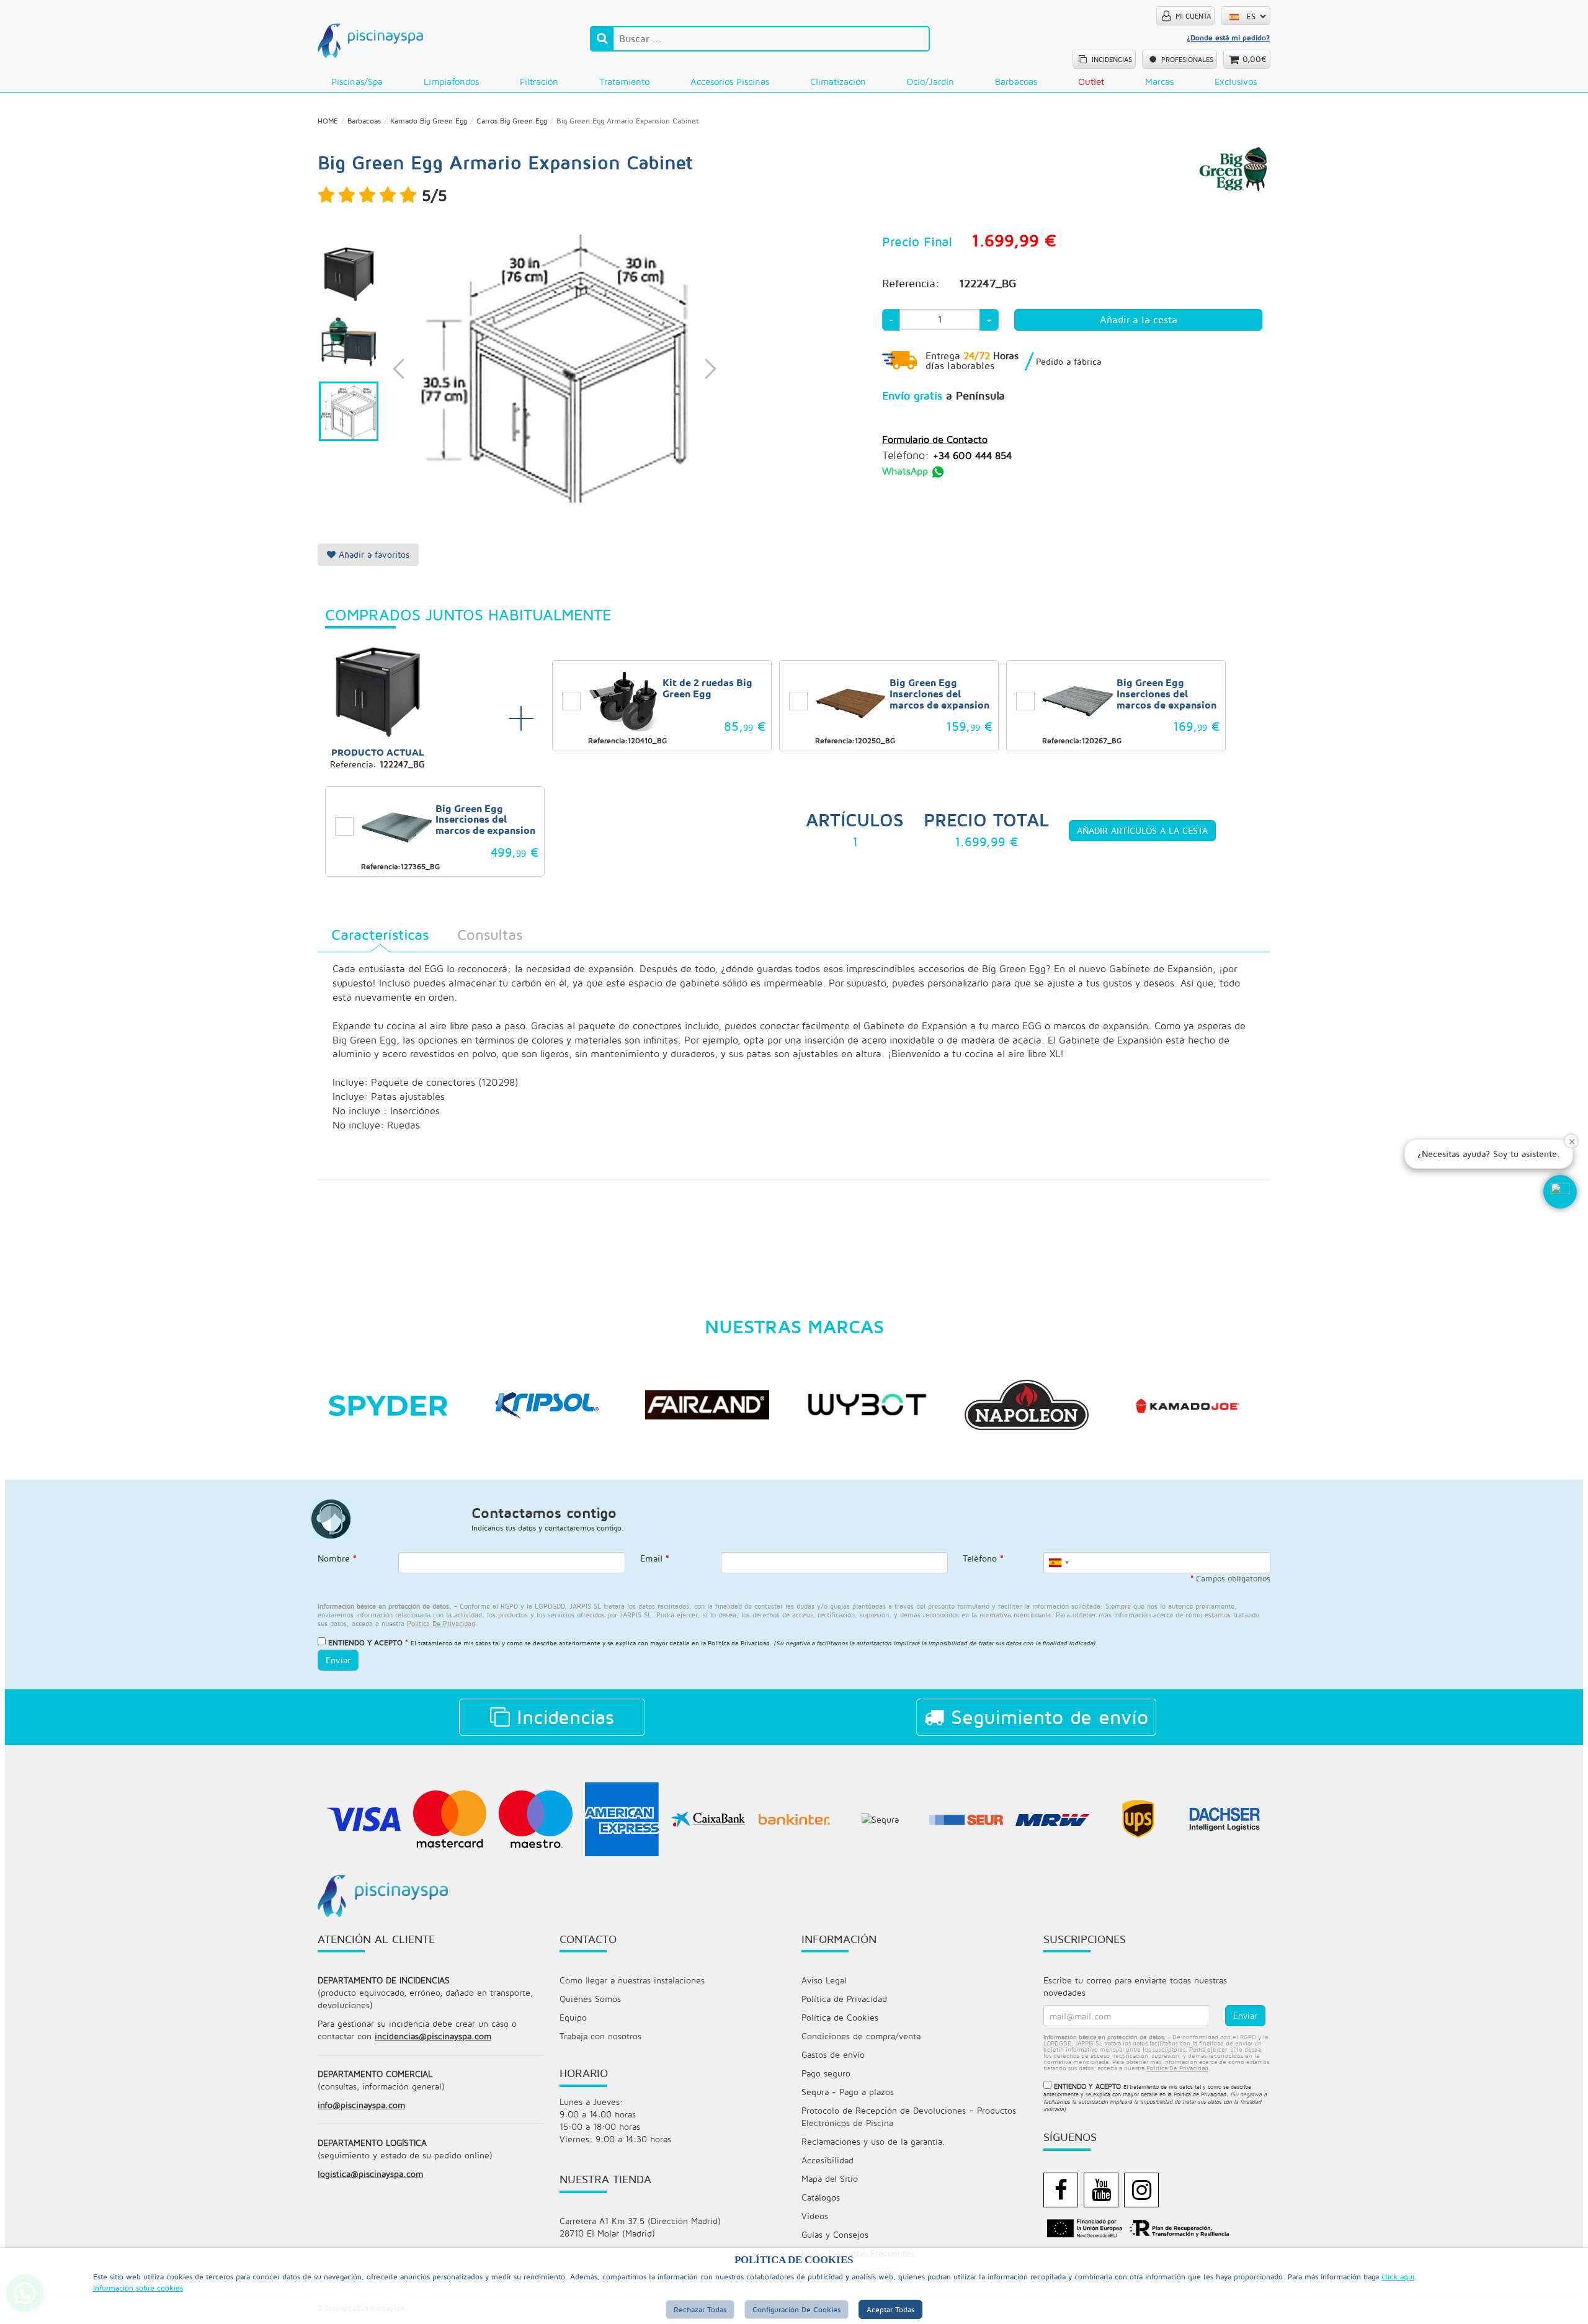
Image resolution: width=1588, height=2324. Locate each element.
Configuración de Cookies (796, 2309)
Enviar (338, 1660)
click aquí (1398, 2277)
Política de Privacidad (739, 1643)
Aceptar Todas (890, 2309)
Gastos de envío (833, 2054)
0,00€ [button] (1255, 59)
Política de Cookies (840, 2017)
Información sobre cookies (138, 2288)
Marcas (1159, 82)
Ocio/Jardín (930, 82)
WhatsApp (907, 471)
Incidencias (562, 1717)
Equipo (573, 2017)
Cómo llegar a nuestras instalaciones (632, 1980)
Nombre (337, 1558)
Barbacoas (1016, 82)
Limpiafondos (451, 82)
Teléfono (983, 1558)
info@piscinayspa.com (361, 2105)
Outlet (1091, 82)
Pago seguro (826, 2073)
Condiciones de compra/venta (861, 2036)
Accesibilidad (827, 2160)
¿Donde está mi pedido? (1228, 38)
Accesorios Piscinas (730, 82)
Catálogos (821, 2197)
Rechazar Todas (700, 2309)
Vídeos (815, 2216)
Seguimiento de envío (1046, 1717)
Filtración (539, 82)
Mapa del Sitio (830, 2179)
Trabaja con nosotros (600, 2036)
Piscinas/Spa (357, 82)
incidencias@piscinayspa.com (433, 2036)
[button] (1560, 1192)
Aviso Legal (824, 1980)
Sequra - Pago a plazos (848, 2092)
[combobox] (1058, 1563)
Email (655, 1558)
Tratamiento (624, 82)
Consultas (490, 934)
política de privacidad (441, 1623)
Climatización (838, 82)
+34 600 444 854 (972, 455)
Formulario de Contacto (935, 439)
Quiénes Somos (590, 1999)
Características (380, 934)
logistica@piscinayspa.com (370, 2174)
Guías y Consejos (835, 2234)
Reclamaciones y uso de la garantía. (873, 2141)
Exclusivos (1236, 82)
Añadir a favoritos (372, 554)
